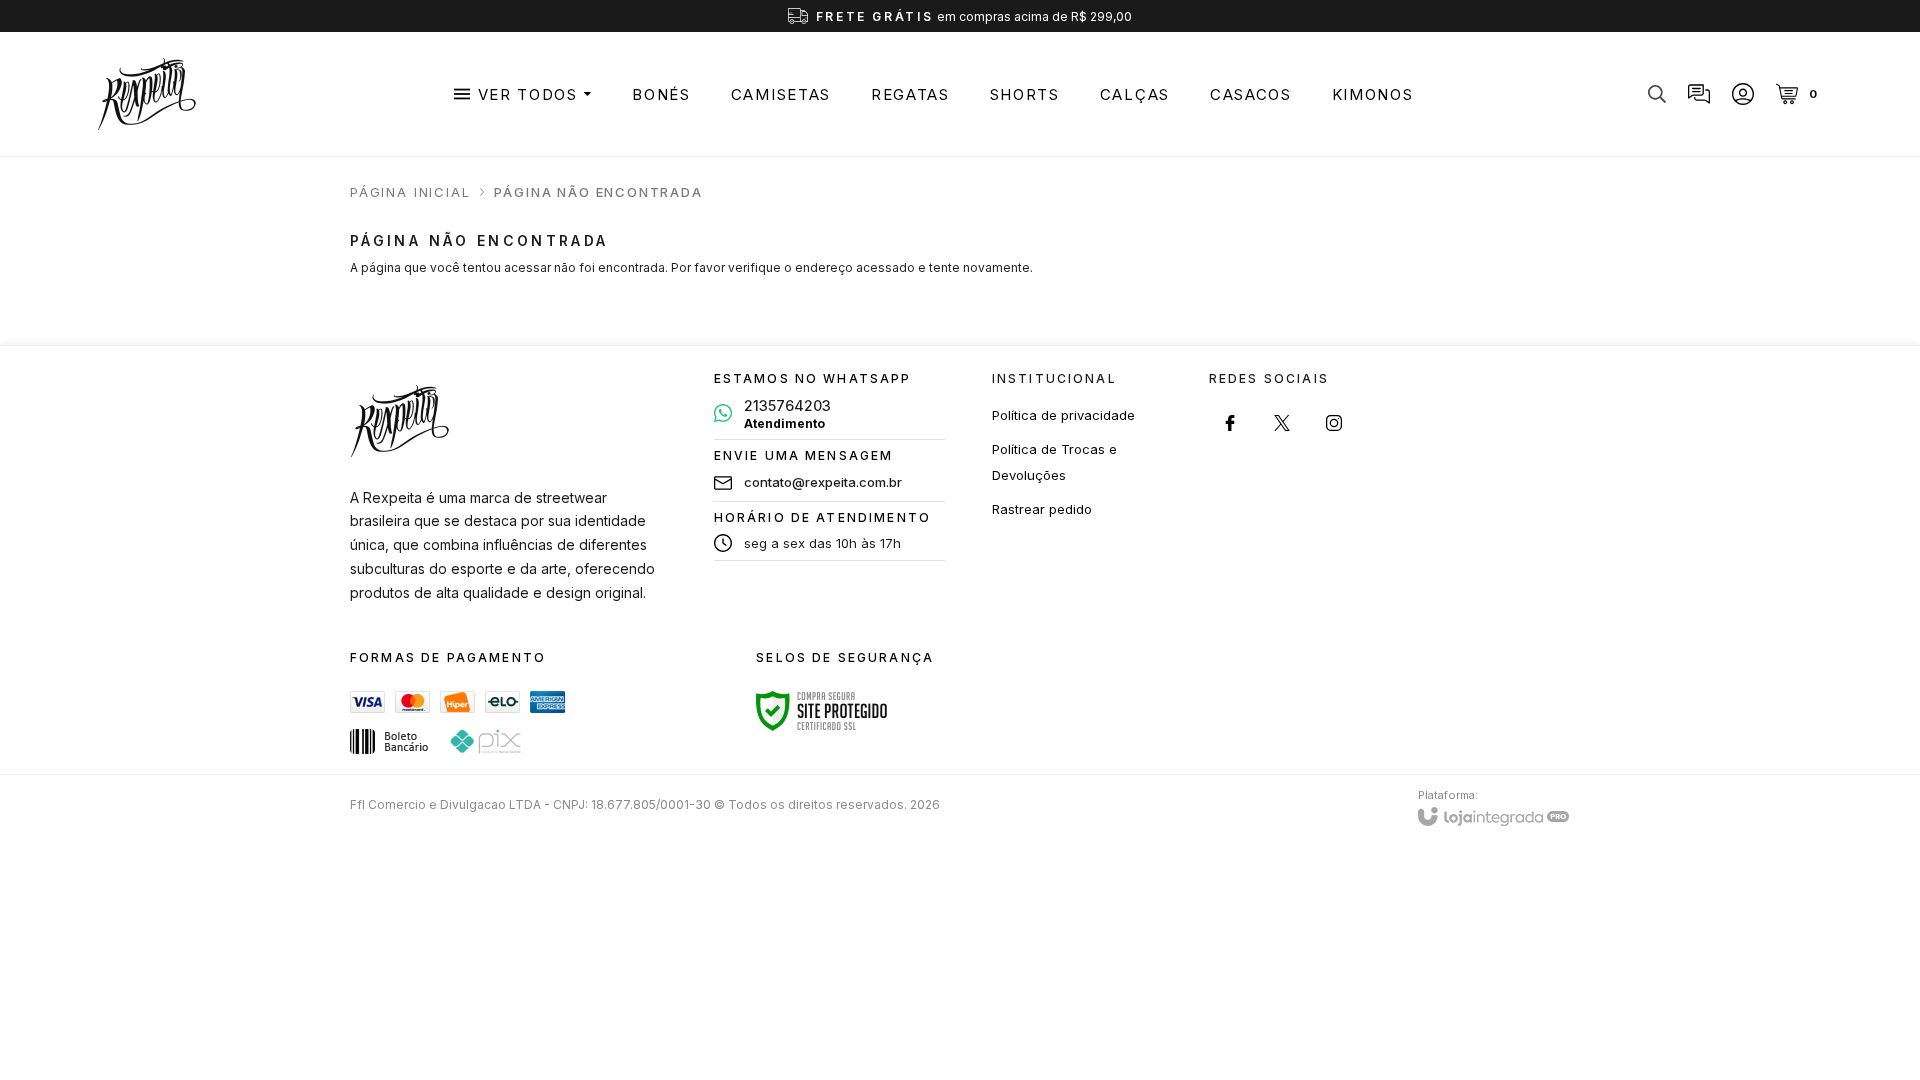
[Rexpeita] (147, 94)
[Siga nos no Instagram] (1334, 423)
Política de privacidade (1063, 415)
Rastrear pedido (1042, 509)
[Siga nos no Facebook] (1230, 423)
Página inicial (410, 192)
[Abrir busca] (1657, 94)
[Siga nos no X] (1282, 423)
